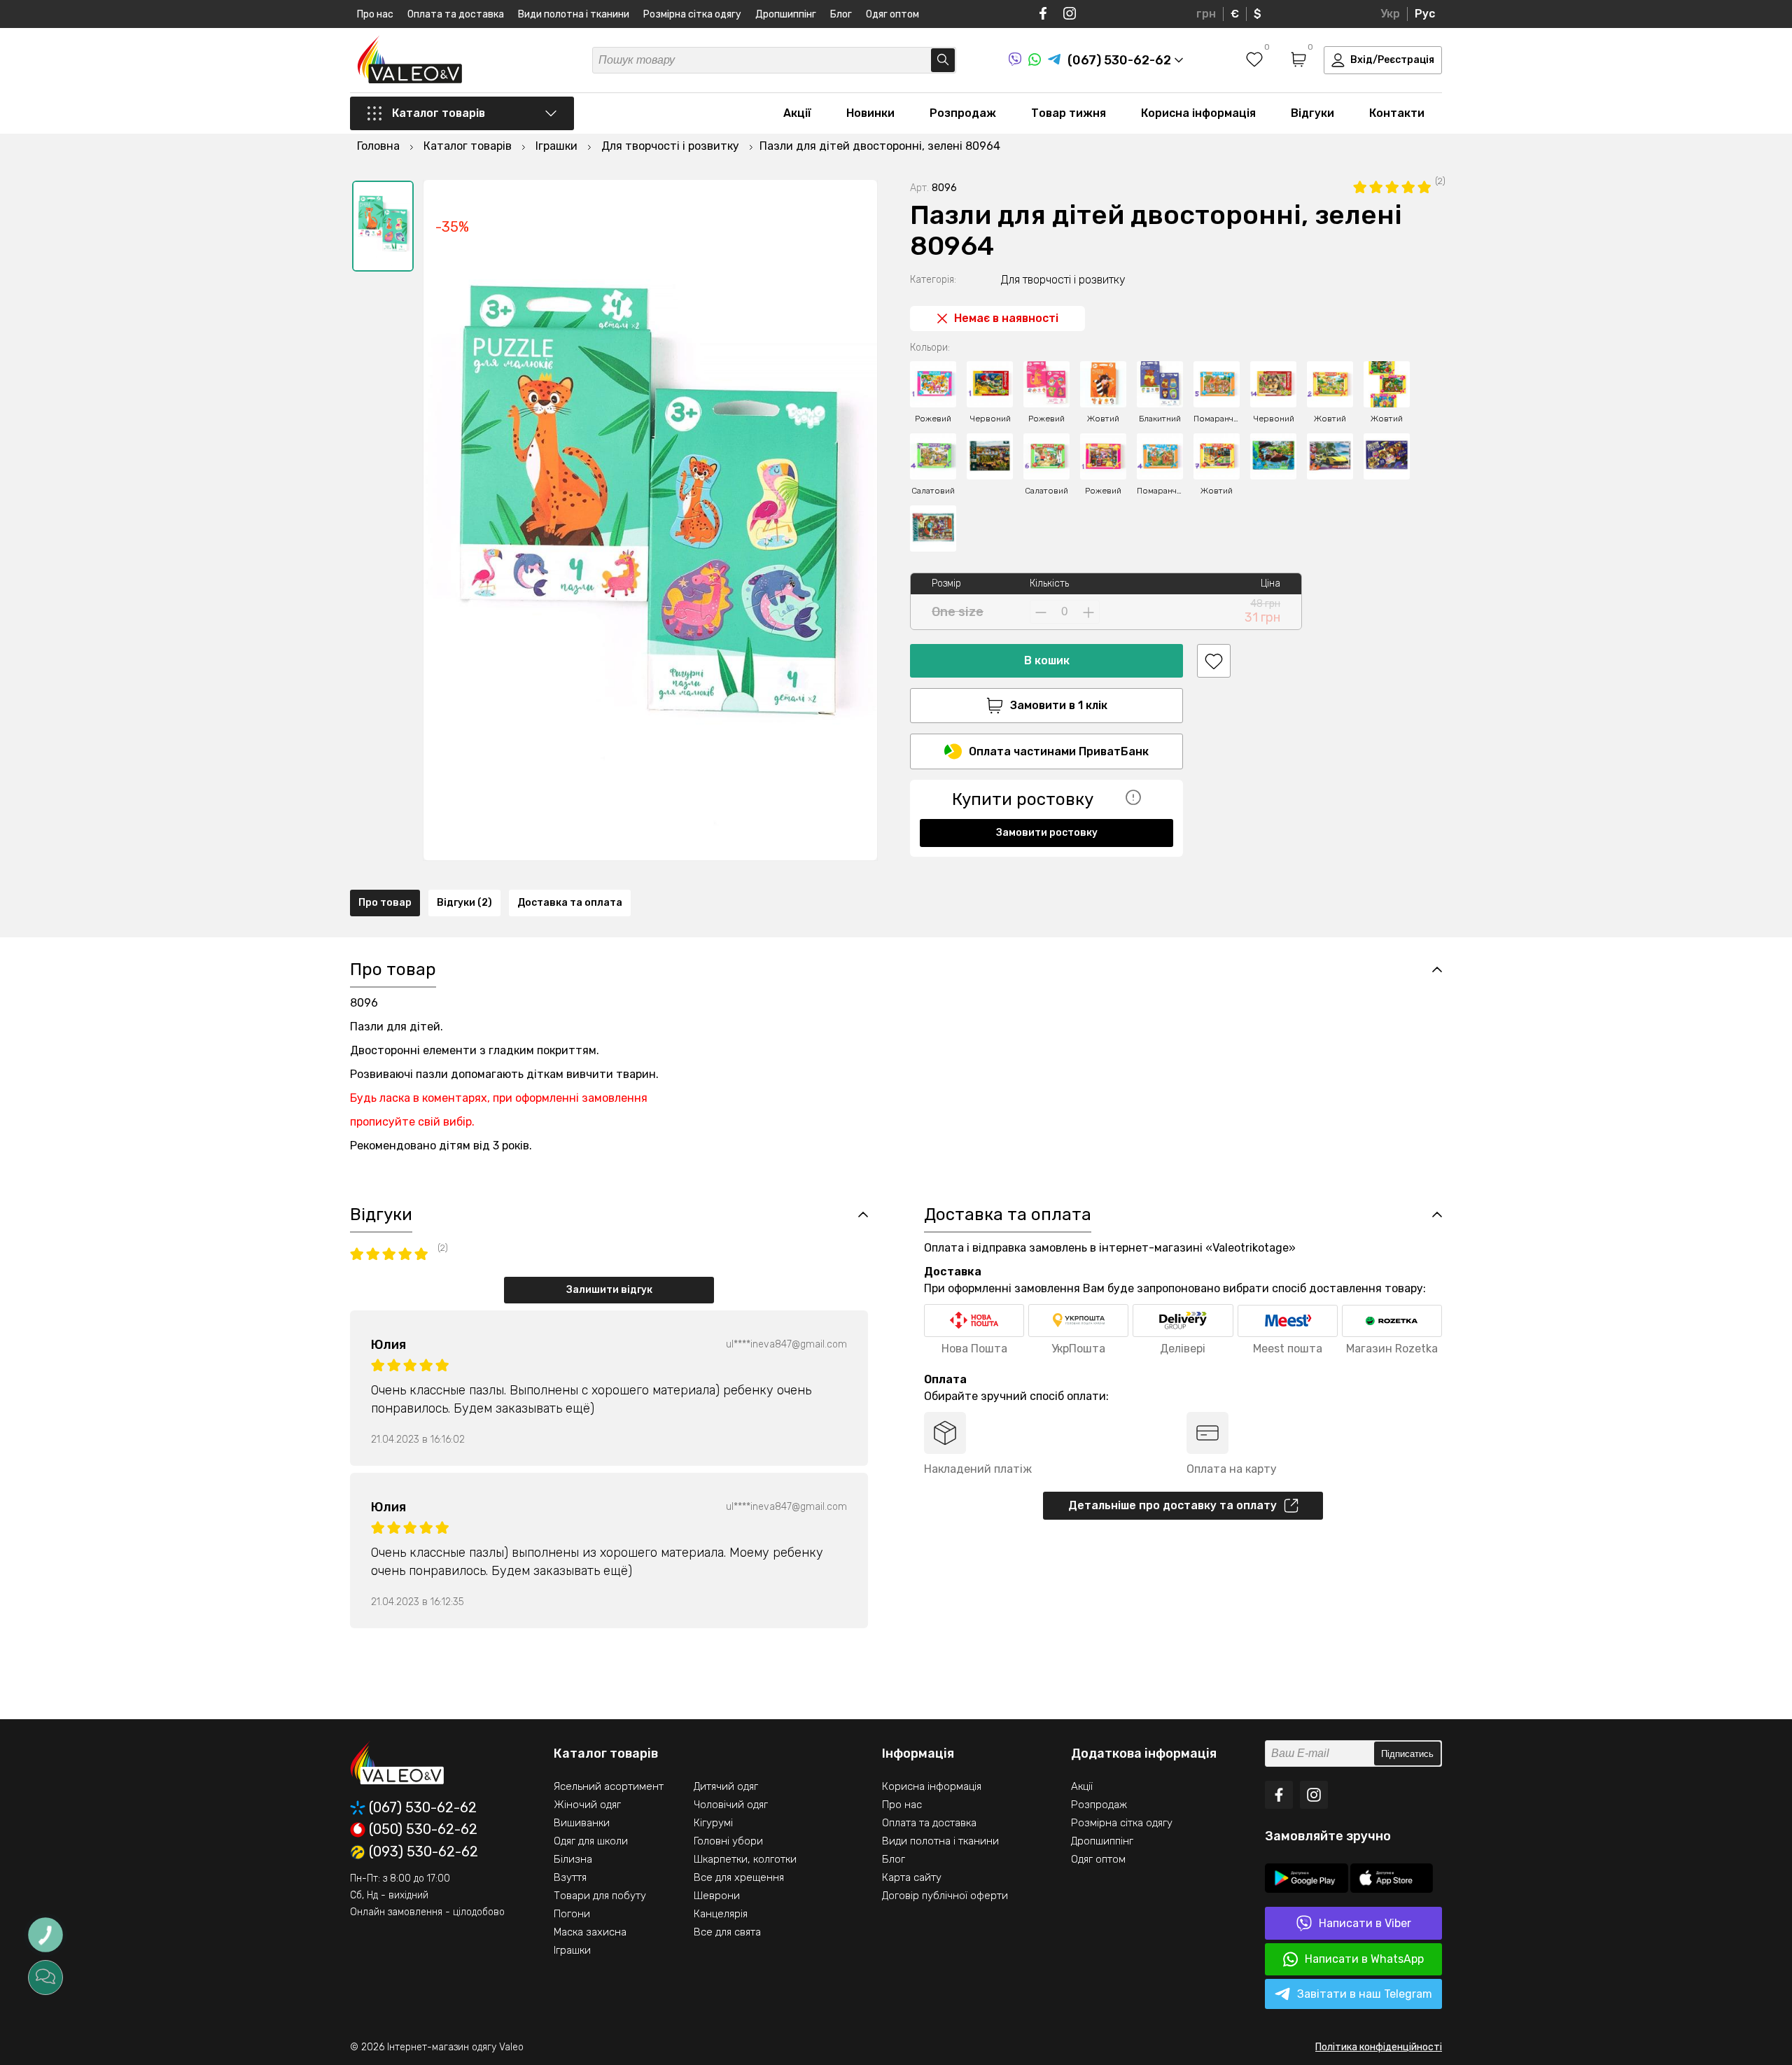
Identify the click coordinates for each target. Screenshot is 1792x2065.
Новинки (870, 113)
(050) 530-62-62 (423, 1830)
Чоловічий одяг (731, 1805)
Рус (1425, 14)
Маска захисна (590, 1932)
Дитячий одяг (726, 1786)
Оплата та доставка (456, 14)
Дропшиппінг (786, 14)
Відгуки (1312, 113)
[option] (383, 226)
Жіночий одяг (587, 1805)
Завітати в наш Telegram (1365, 1994)
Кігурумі (713, 1823)
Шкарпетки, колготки (745, 1859)
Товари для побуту (600, 1896)
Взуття (570, 1877)
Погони (572, 1914)
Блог (841, 14)
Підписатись (1407, 1754)
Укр (1390, 14)
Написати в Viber (1365, 1923)
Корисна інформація (1198, 113)
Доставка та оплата (570, 903)
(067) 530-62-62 (423, 1808)
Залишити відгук (609, 1290)
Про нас (375, 14)
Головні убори (728, 1841)
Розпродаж (963, 113)
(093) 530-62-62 (423, 1852)
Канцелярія (721, 1914)
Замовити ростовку (1047, 833)
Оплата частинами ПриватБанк (1059, 751)
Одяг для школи (591, 1841)
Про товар (385, 903)
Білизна (573, 1859)
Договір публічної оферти (945, 1896)
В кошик (1047, 660)
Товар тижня (1069, 113)
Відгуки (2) (464, 903)
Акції (797, 113)
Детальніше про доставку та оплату (1172, 1505)
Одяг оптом (892, 14)
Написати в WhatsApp (1364, 1959)
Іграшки (572, 1950)
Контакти (1397, 113)
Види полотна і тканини (574, 14)
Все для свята (727, 1932)
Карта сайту (912, 1877)
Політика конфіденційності (1379, 2047)
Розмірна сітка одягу (692, 14)
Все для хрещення (739, 1877)
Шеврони (717, 1896)
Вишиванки (582, 1823)
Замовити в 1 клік (1059, 705)
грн (1206, 14)
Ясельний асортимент (609, 1786)
